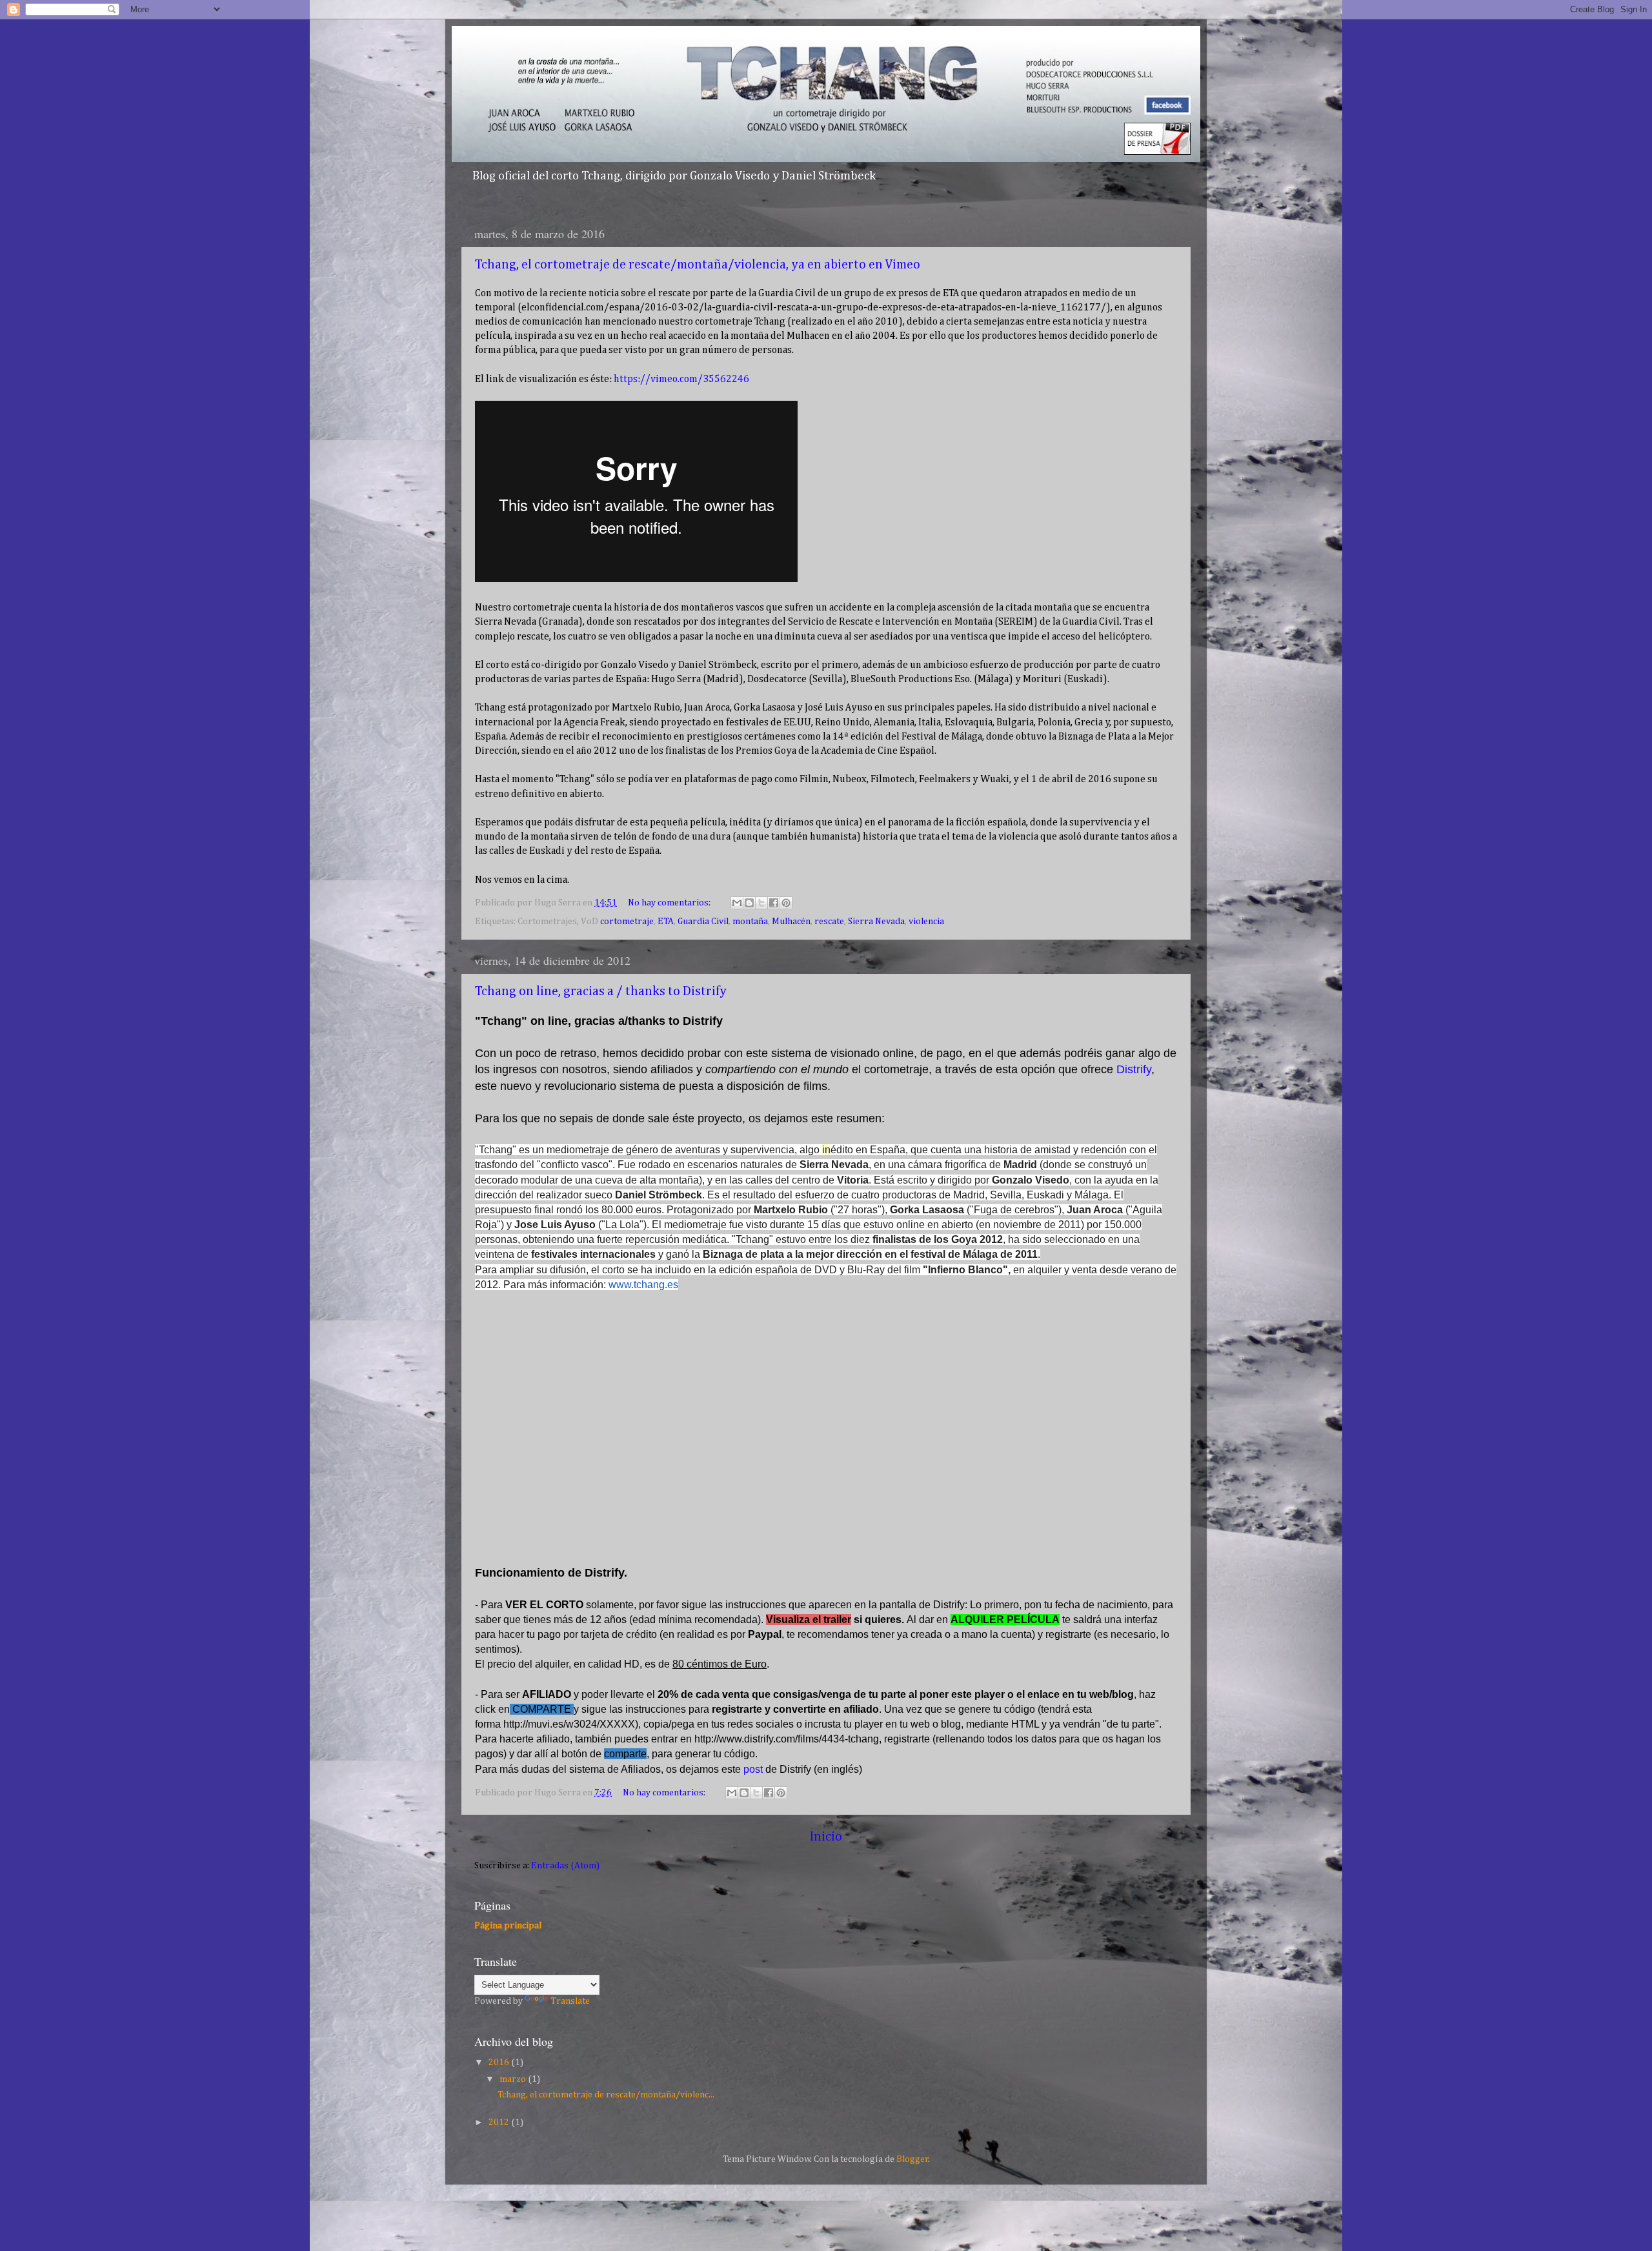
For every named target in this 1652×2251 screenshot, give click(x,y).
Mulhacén (791, 922)
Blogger (912, 2159)
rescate (829, 922)
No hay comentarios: (670, 903)
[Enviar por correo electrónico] (737, 903)
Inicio (826, 1837)
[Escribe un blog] (749, 903)
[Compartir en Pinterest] (786, 903)
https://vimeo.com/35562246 (681, 379)
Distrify (1134, 1069)
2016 (500, 2063)
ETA (666, 922)
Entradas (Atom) (565, 1866)
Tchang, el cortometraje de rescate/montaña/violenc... (606, 2095)
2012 (500, 2123)
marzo (514, 2079)
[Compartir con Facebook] (774, 903)
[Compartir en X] (761, 903)
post (753, 1769)
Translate (570, 2001)
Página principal (508, 1926)
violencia (926, 922)
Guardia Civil (703, 922)
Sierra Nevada (876, 922)
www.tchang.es (643, 1285)
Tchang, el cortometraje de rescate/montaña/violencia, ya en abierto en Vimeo (698, 265)
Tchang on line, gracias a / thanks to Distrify (601, 991)
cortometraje (627, 922)
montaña (750, 922)
